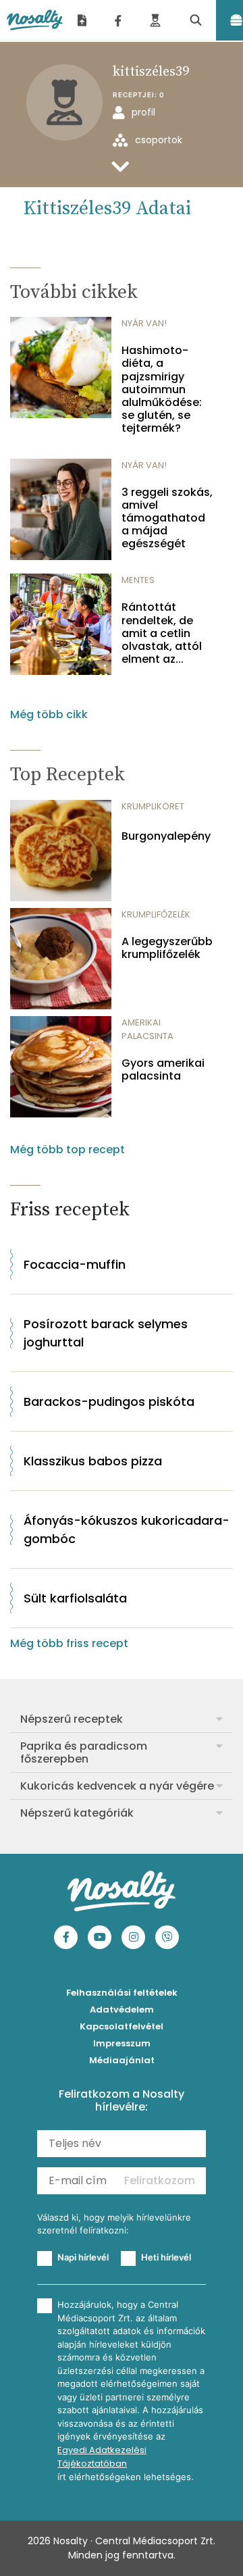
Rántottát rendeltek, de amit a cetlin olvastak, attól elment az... (162, 633)
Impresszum (122, 2043)
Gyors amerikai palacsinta (163, 1069)
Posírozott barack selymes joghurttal (106, 1333)
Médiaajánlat (122, 2060)
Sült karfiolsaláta (75, 1598)
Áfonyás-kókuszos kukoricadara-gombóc (127, 1530)
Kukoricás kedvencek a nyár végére (117, 1786)
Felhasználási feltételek (122, 1993)
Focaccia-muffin (75, 1264)
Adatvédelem (122, 2010)
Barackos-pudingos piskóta (109, 1401)
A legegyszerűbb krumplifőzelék (167, 948)
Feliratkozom (160, 2180)
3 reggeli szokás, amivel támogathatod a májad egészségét (167, 518)
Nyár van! (144, 323)
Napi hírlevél (83, 2257)
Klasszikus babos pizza (93, 1461)
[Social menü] (118, 20)
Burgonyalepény (166, 836)
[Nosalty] (35, 20)
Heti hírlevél (166, 2257)
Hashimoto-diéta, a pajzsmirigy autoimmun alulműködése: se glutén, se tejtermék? (162, 389)
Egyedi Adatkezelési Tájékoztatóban (102, 2457)
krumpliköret (153, 806)
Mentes (138, 580)
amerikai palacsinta (147, 1029)
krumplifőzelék (156, 914)
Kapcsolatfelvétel (122, 2026)
